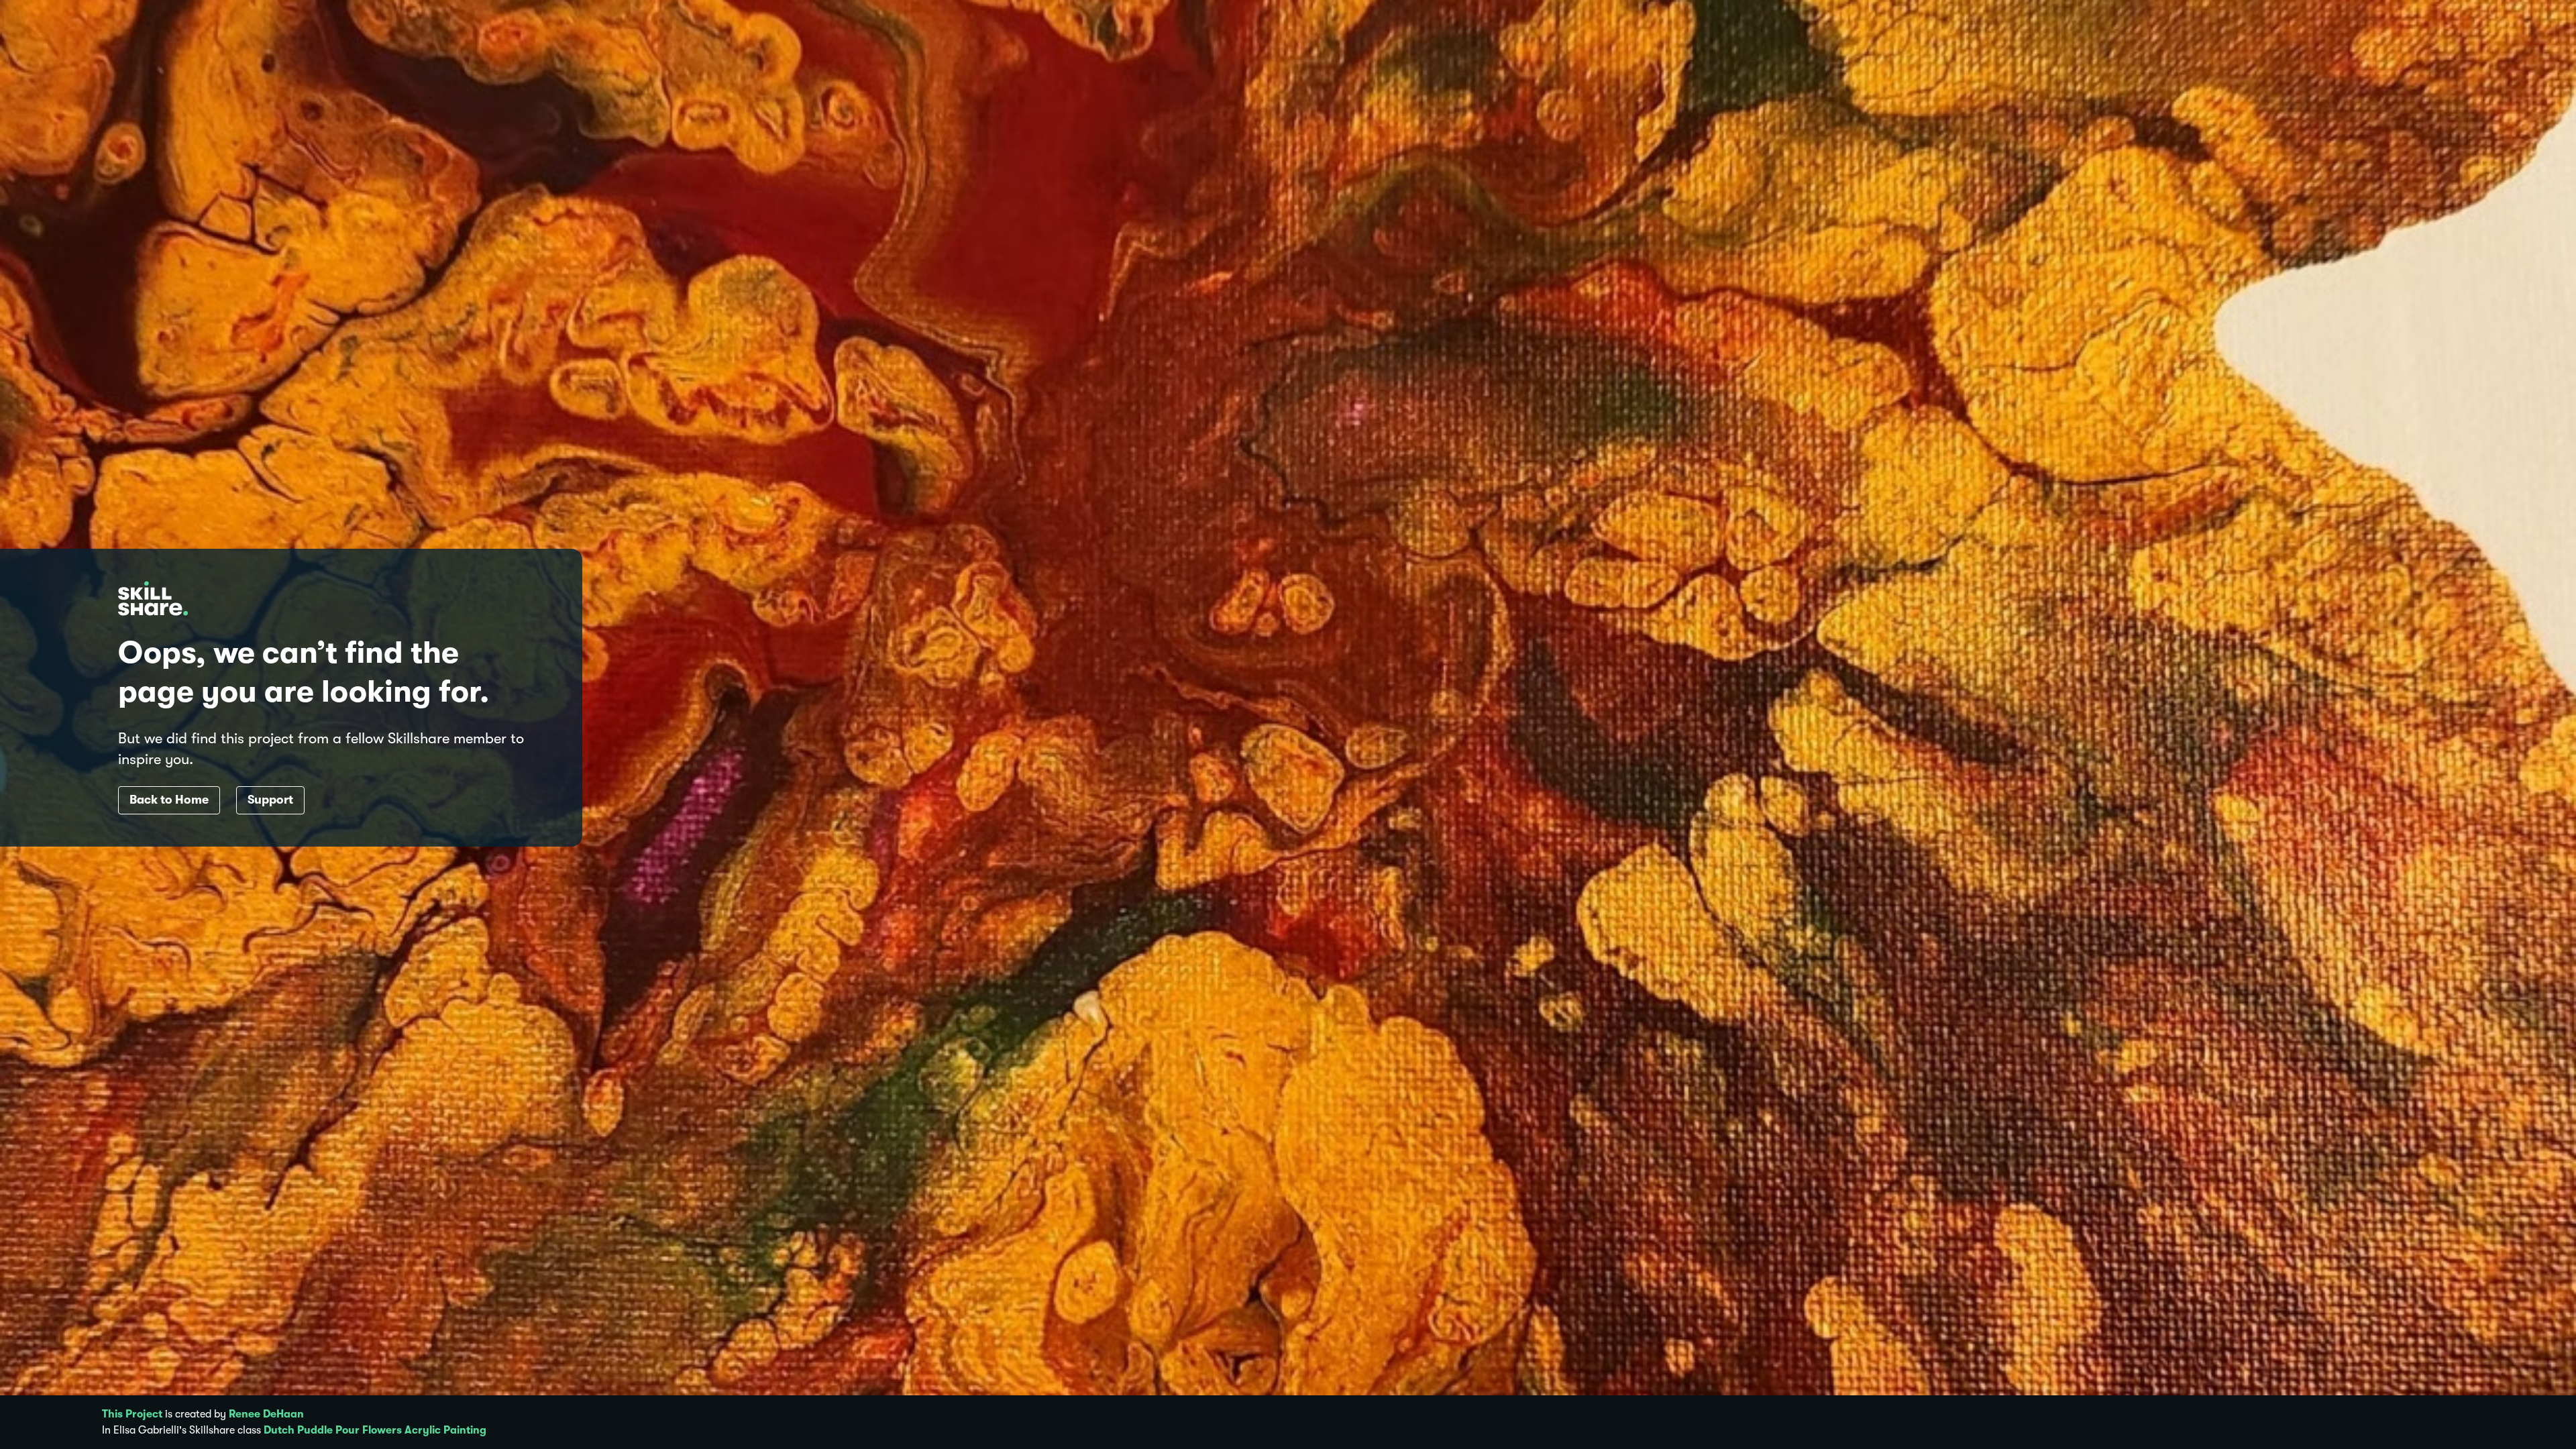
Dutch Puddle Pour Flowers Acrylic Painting (375, 1430)
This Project (132, 1414)
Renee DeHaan (266, 1414)
